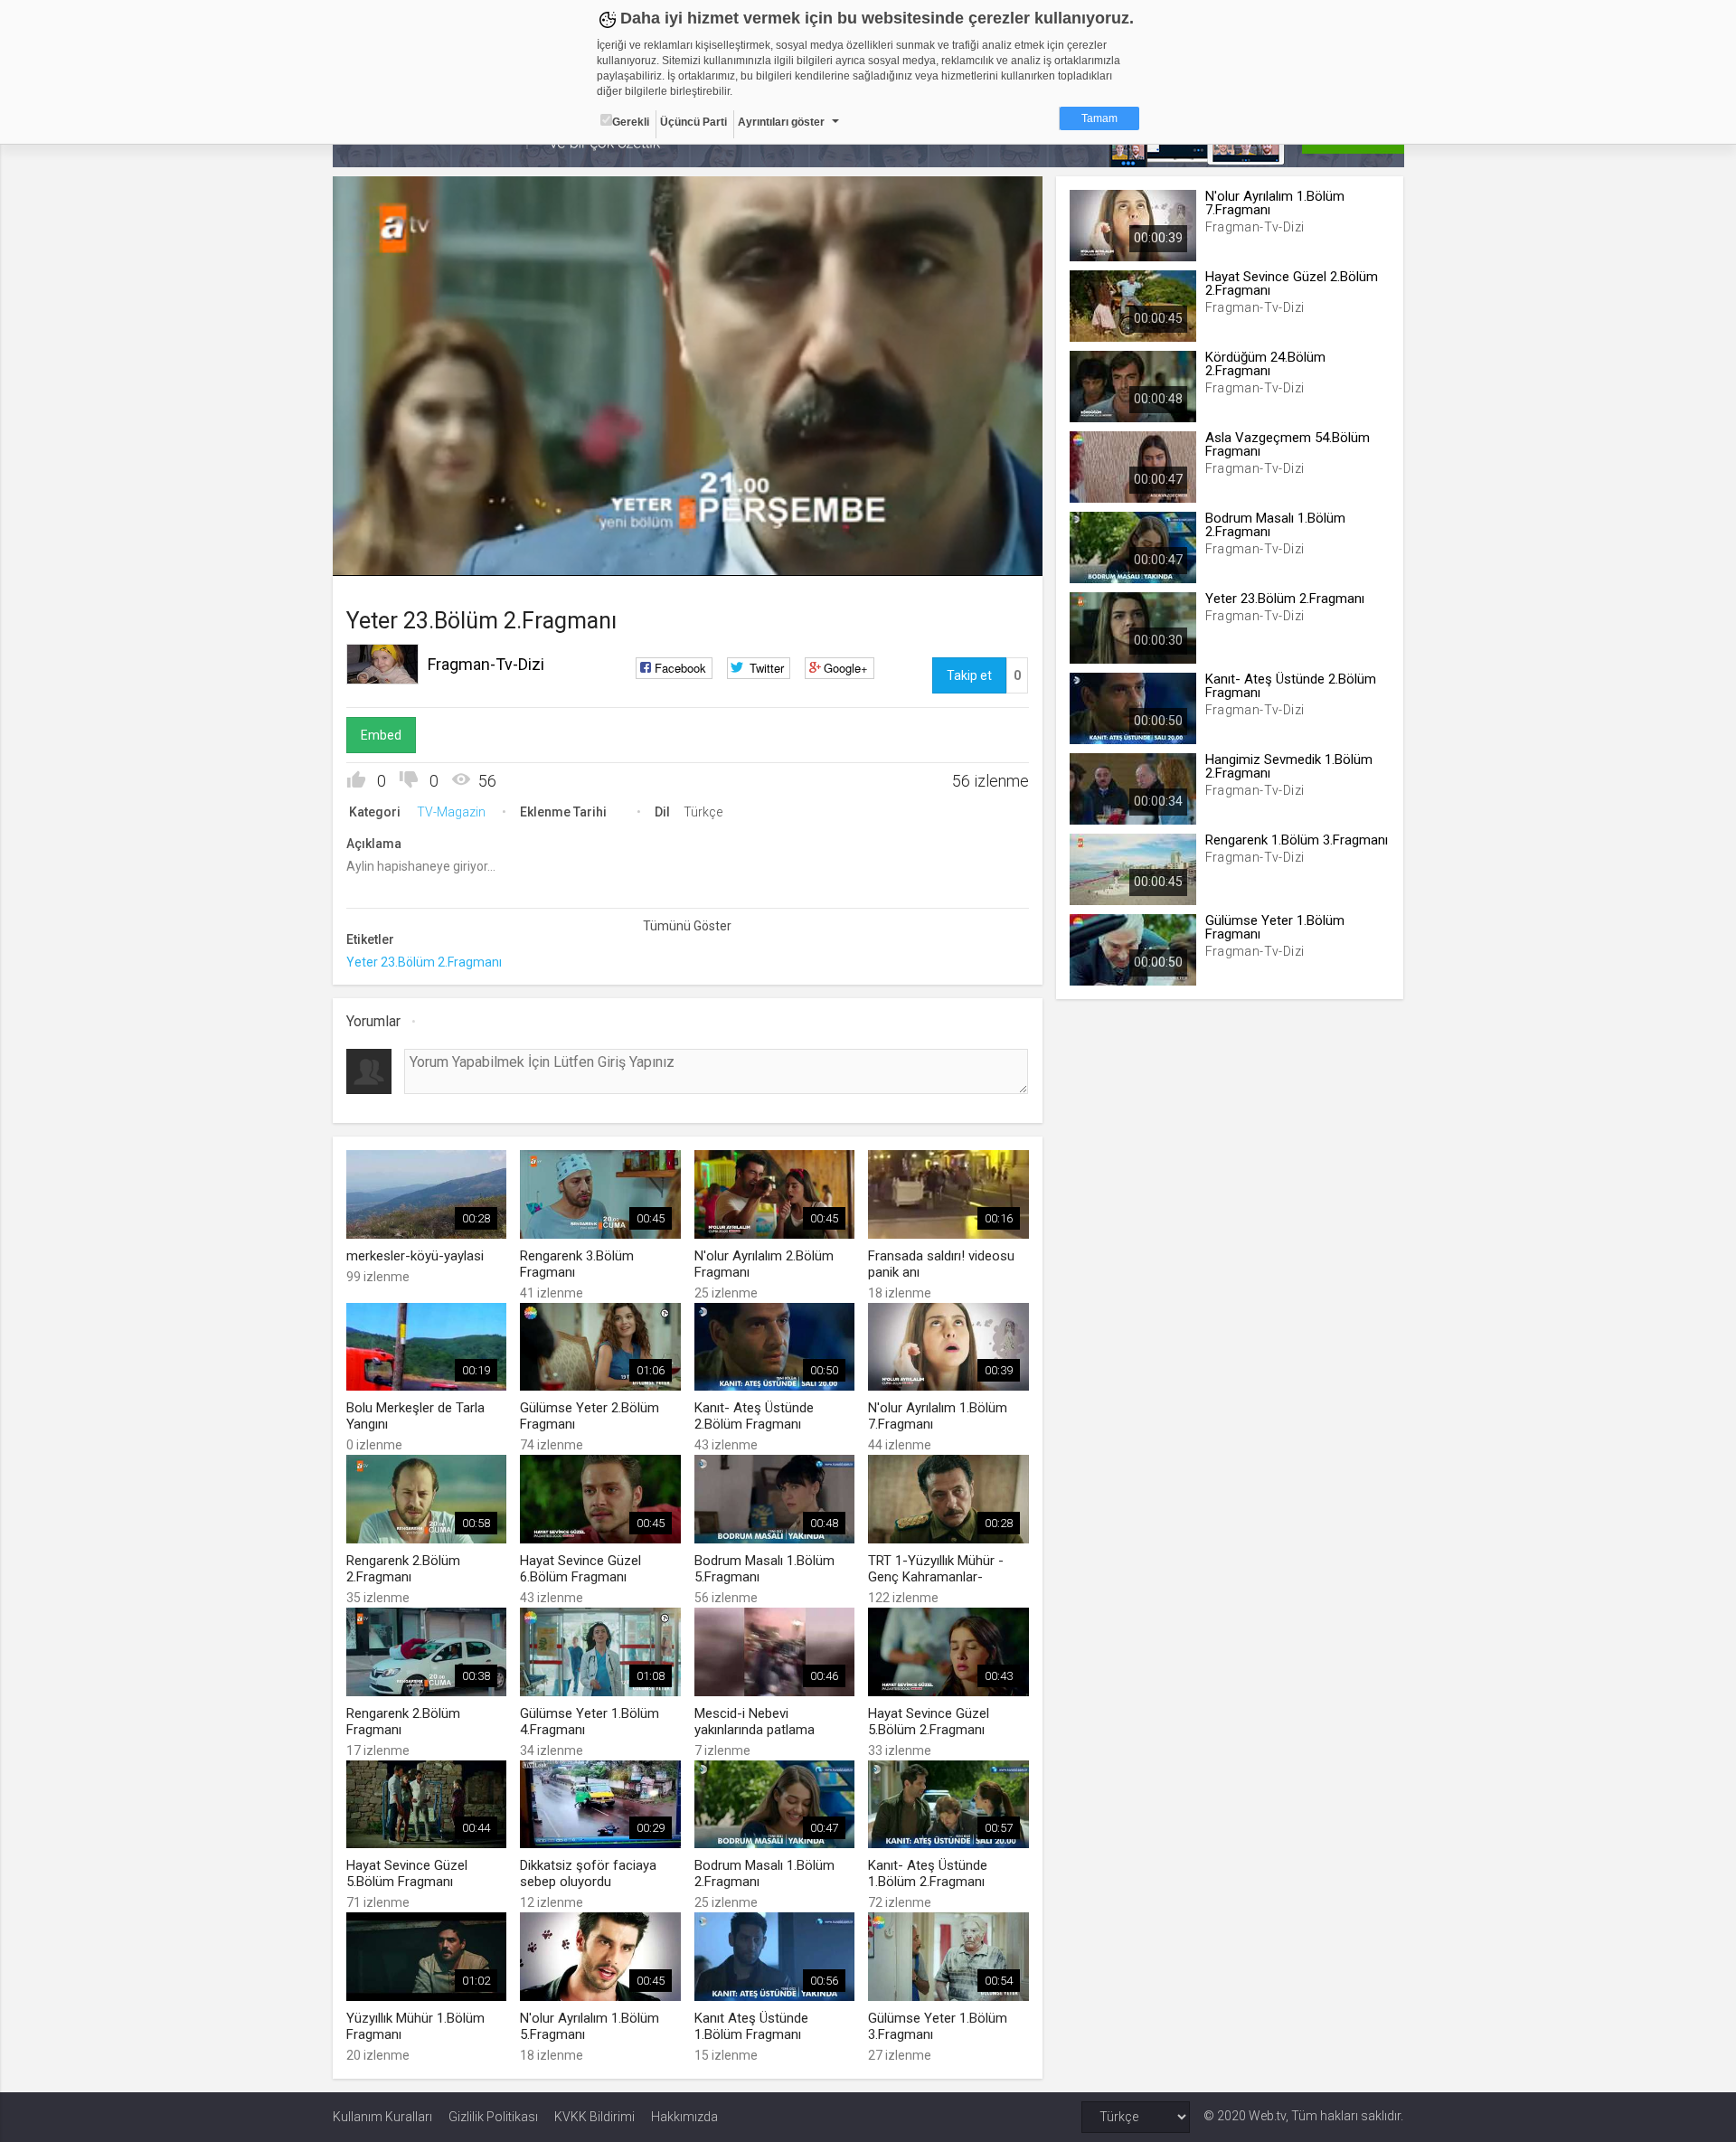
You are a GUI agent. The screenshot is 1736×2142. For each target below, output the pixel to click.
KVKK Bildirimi (594, 2117)
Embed (381, 735)
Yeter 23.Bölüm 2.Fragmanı (424, 962)
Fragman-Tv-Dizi (486, 664)
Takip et (969, 675)
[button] (392, 553)
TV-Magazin (451, 812)
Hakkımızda (684, 2117)
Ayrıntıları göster (781, 122)
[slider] (687, 525)
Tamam (1099, 118)
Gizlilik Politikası (493, 2117)
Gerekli (631, 122)
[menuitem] (938, 556)
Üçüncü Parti (693, 122)
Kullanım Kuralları (382, 2117)
